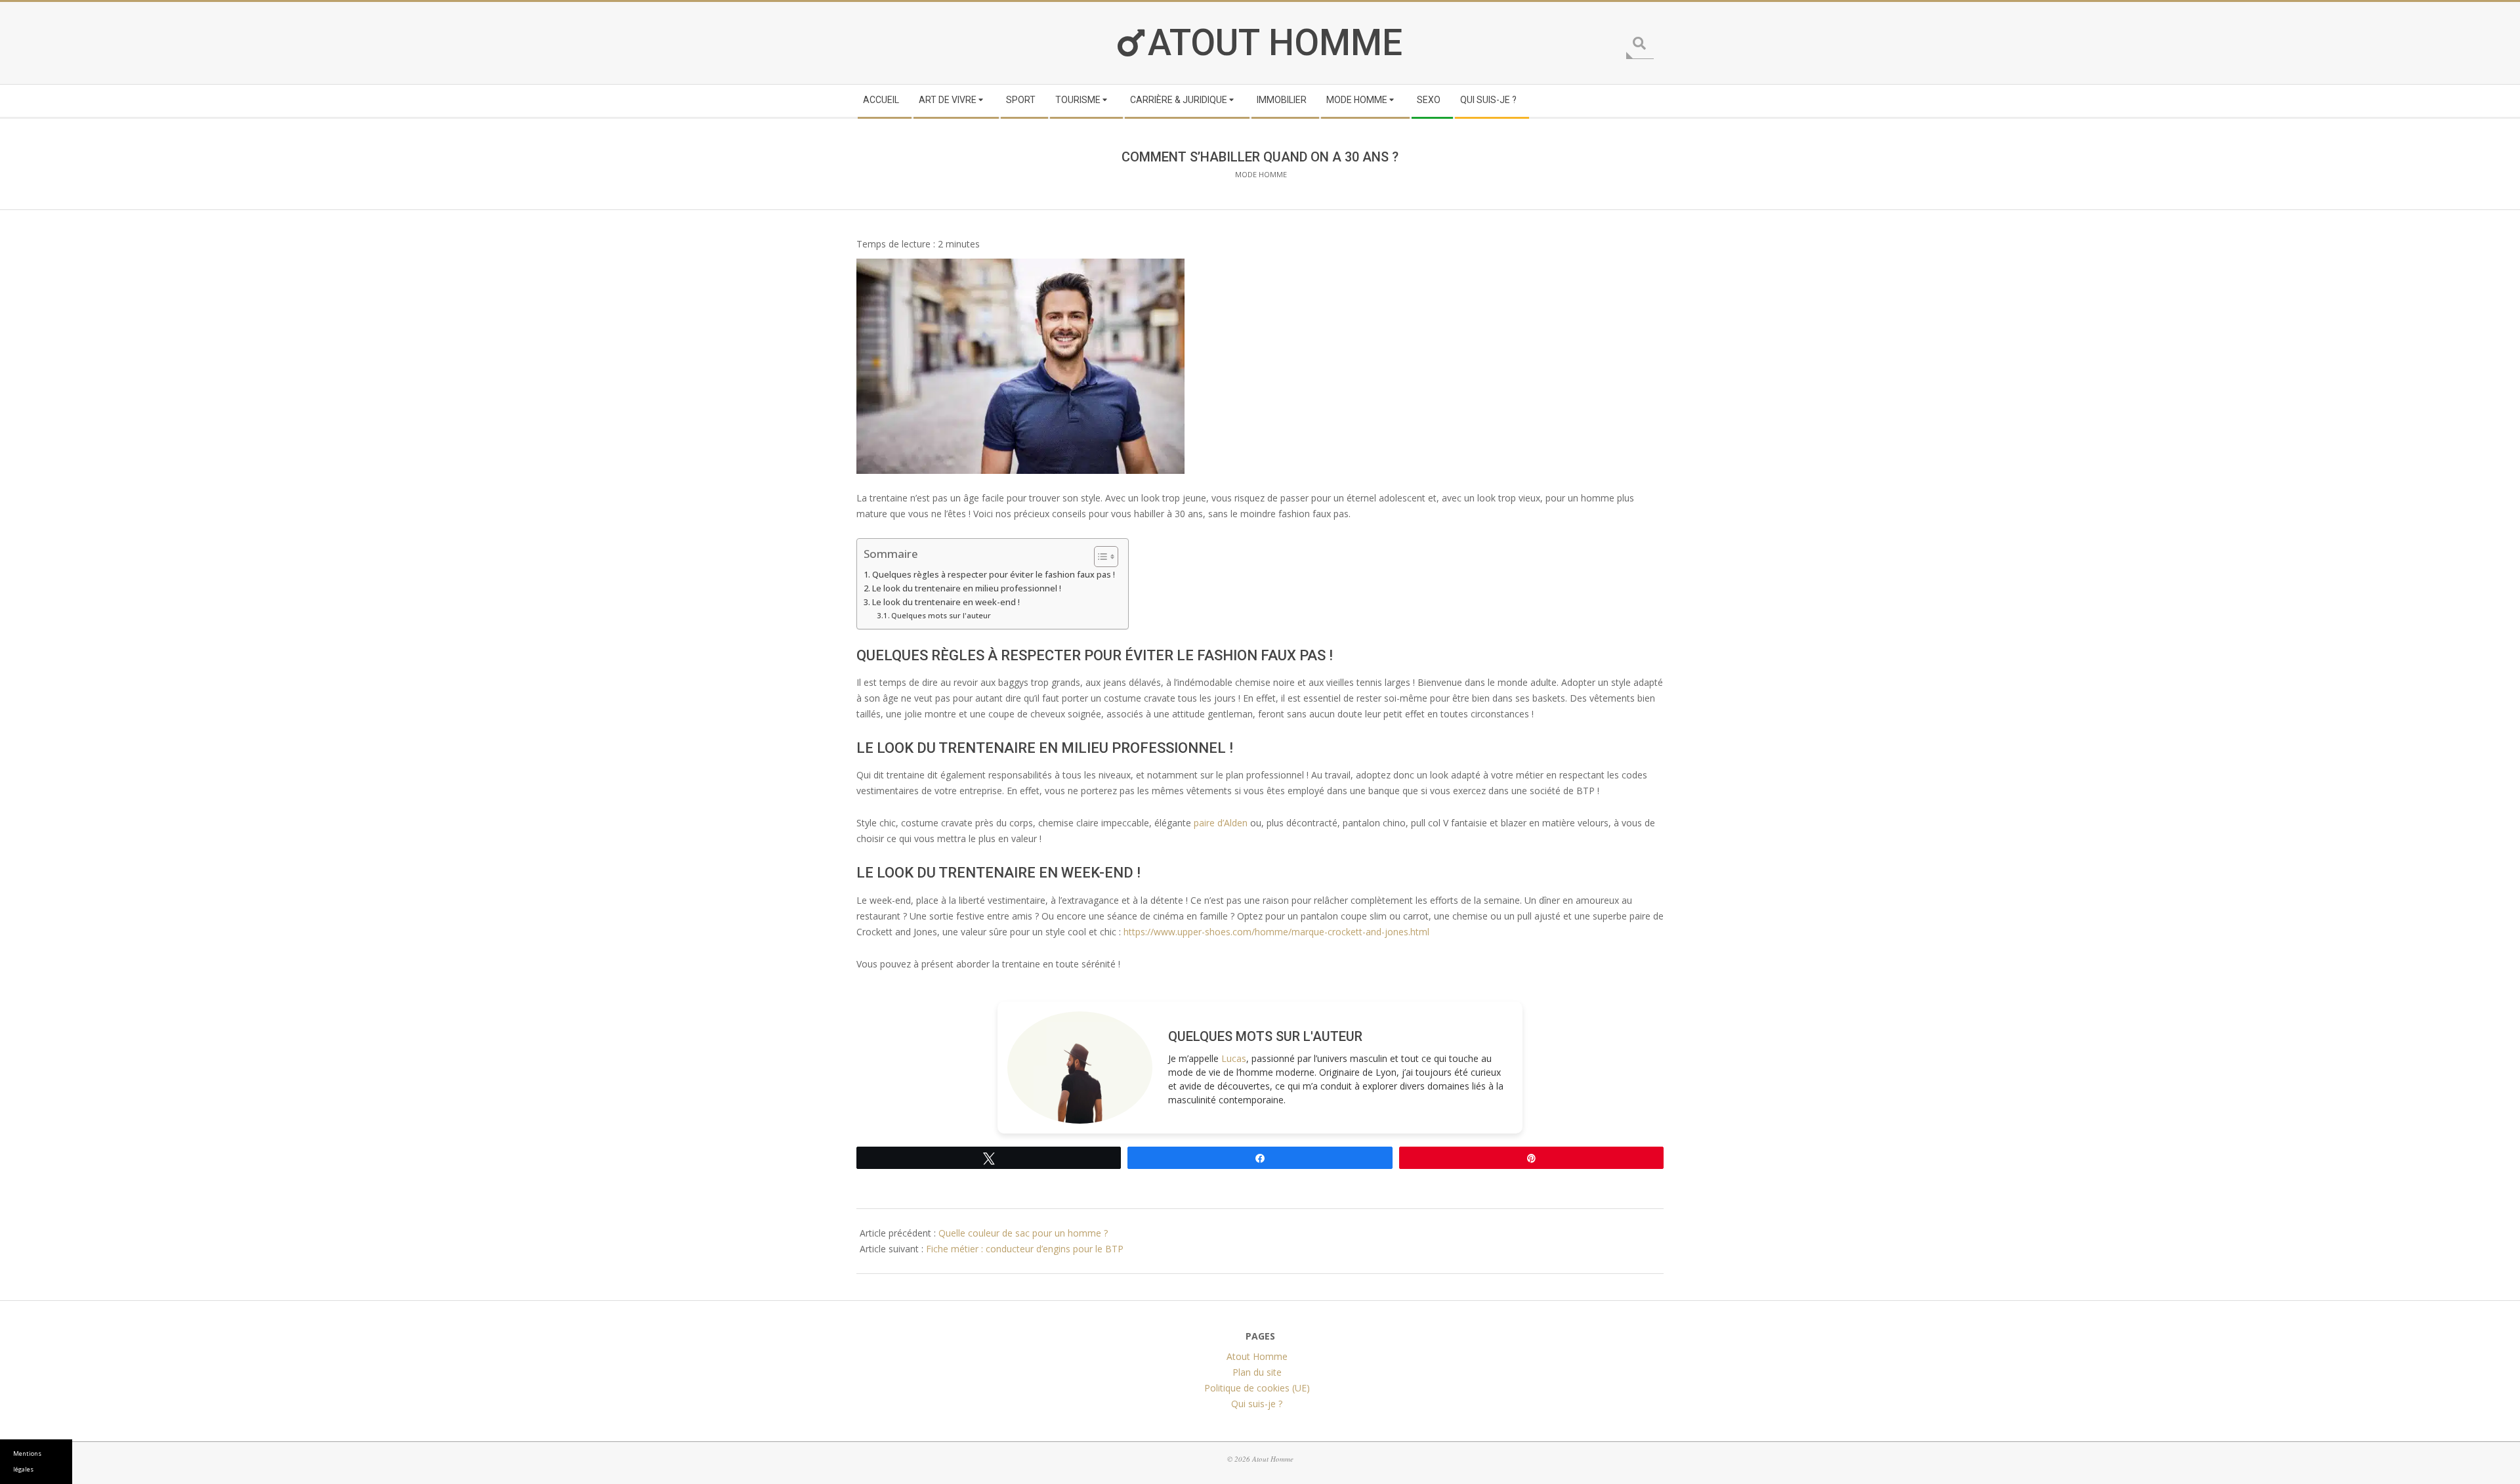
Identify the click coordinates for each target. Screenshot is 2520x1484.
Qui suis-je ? (1257, 1404)
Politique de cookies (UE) (1257, 1388)
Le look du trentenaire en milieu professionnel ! (967, 588)
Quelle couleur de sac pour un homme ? (1023, 1233)
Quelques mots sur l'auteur (941, 615)
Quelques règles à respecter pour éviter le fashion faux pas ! (994, 575)
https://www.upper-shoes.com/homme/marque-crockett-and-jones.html (1276, 932)
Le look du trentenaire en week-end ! (946, 602)
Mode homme (1261, 174)
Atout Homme (1275, 43)
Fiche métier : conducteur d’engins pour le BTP (1025, 1249)
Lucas (1234, 1058)
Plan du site (1257, 1372)
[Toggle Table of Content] (1100, 557)
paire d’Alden (1221, 823)
